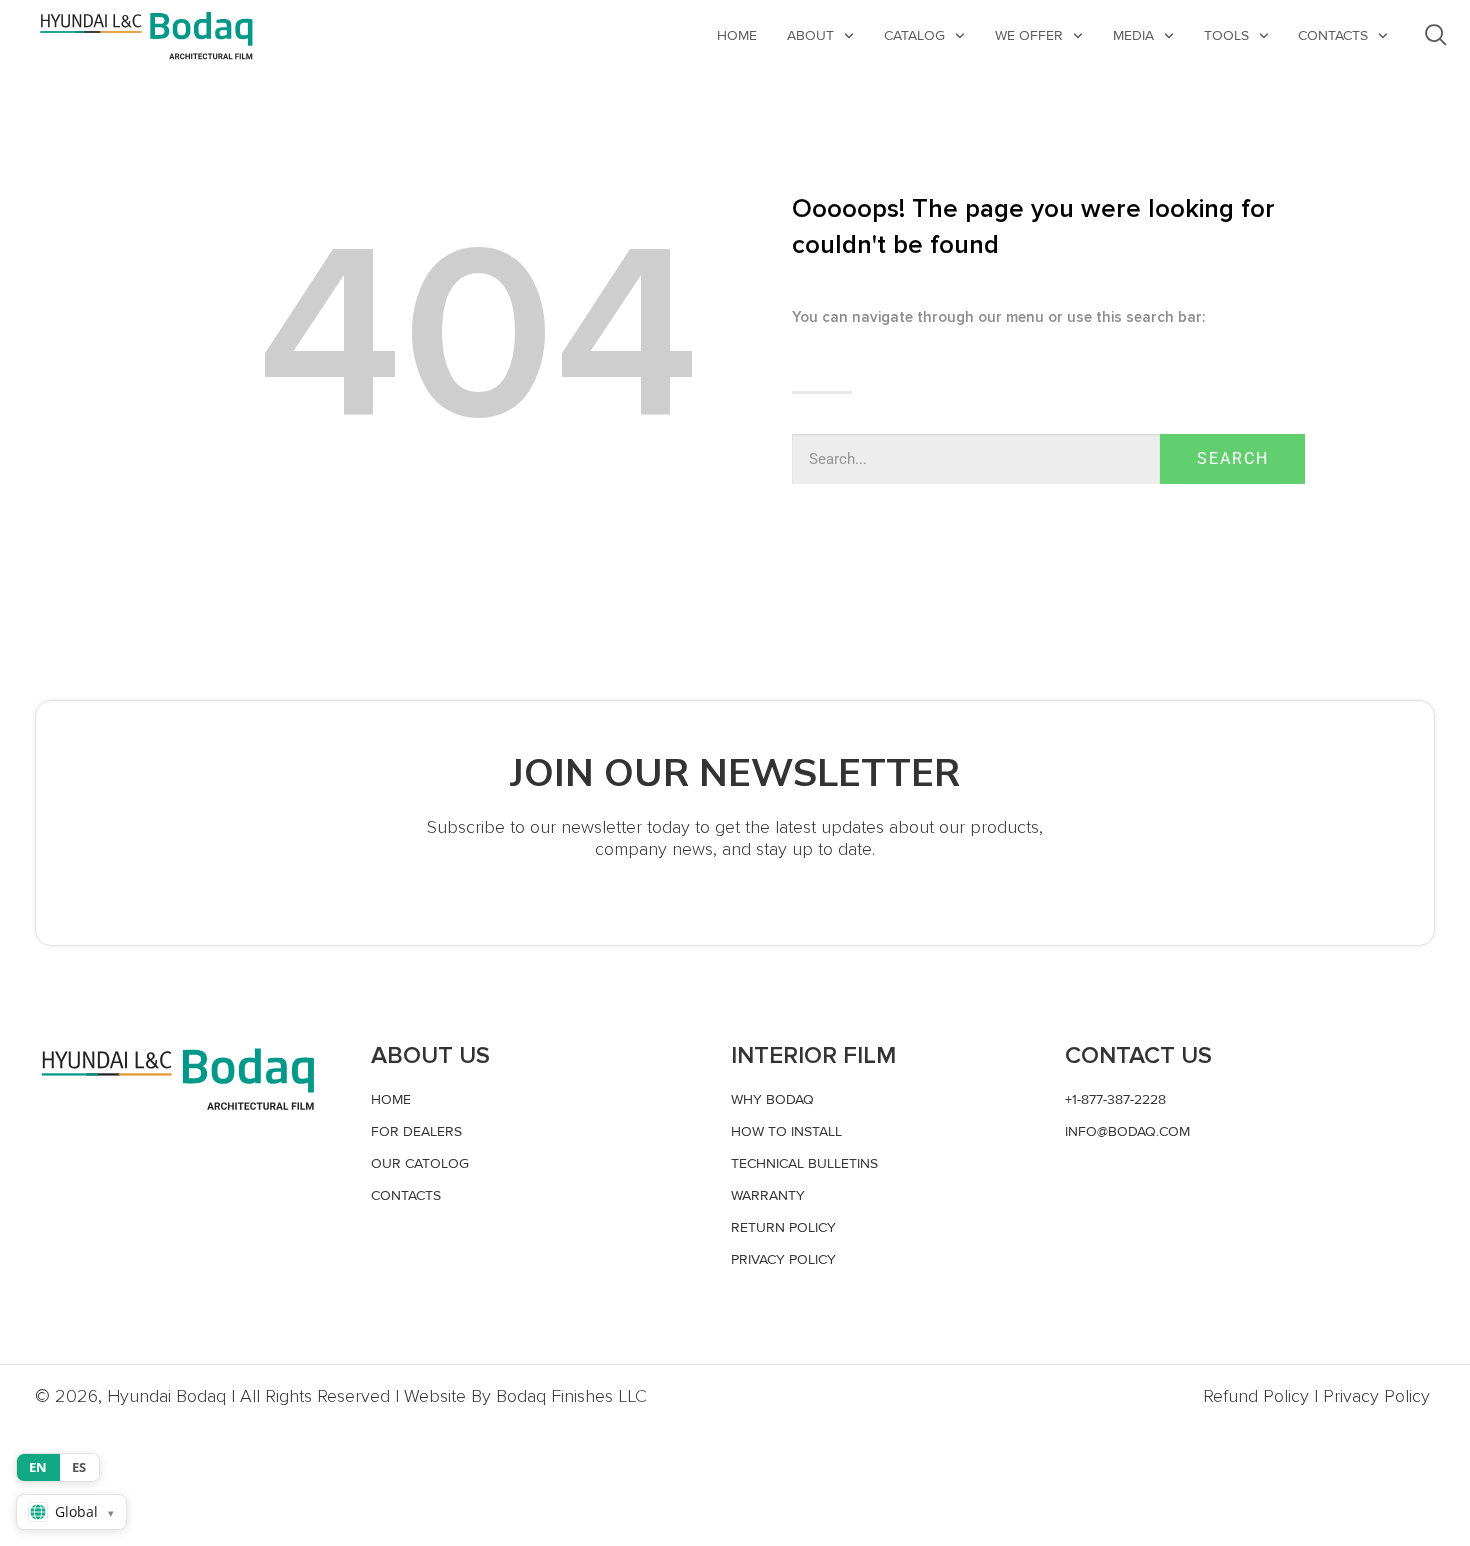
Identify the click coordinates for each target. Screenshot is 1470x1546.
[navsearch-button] (1436, 35)
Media (1133, 35)
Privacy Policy (1376, 1396)
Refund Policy (1256, 1396)
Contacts (1333, 35)
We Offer (1029, 35)
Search (1233, 458)
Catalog (914, 35)
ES (79, 1467)
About (810, 35)
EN (38, 1467)
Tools (1226, 35)
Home (737, 35)
